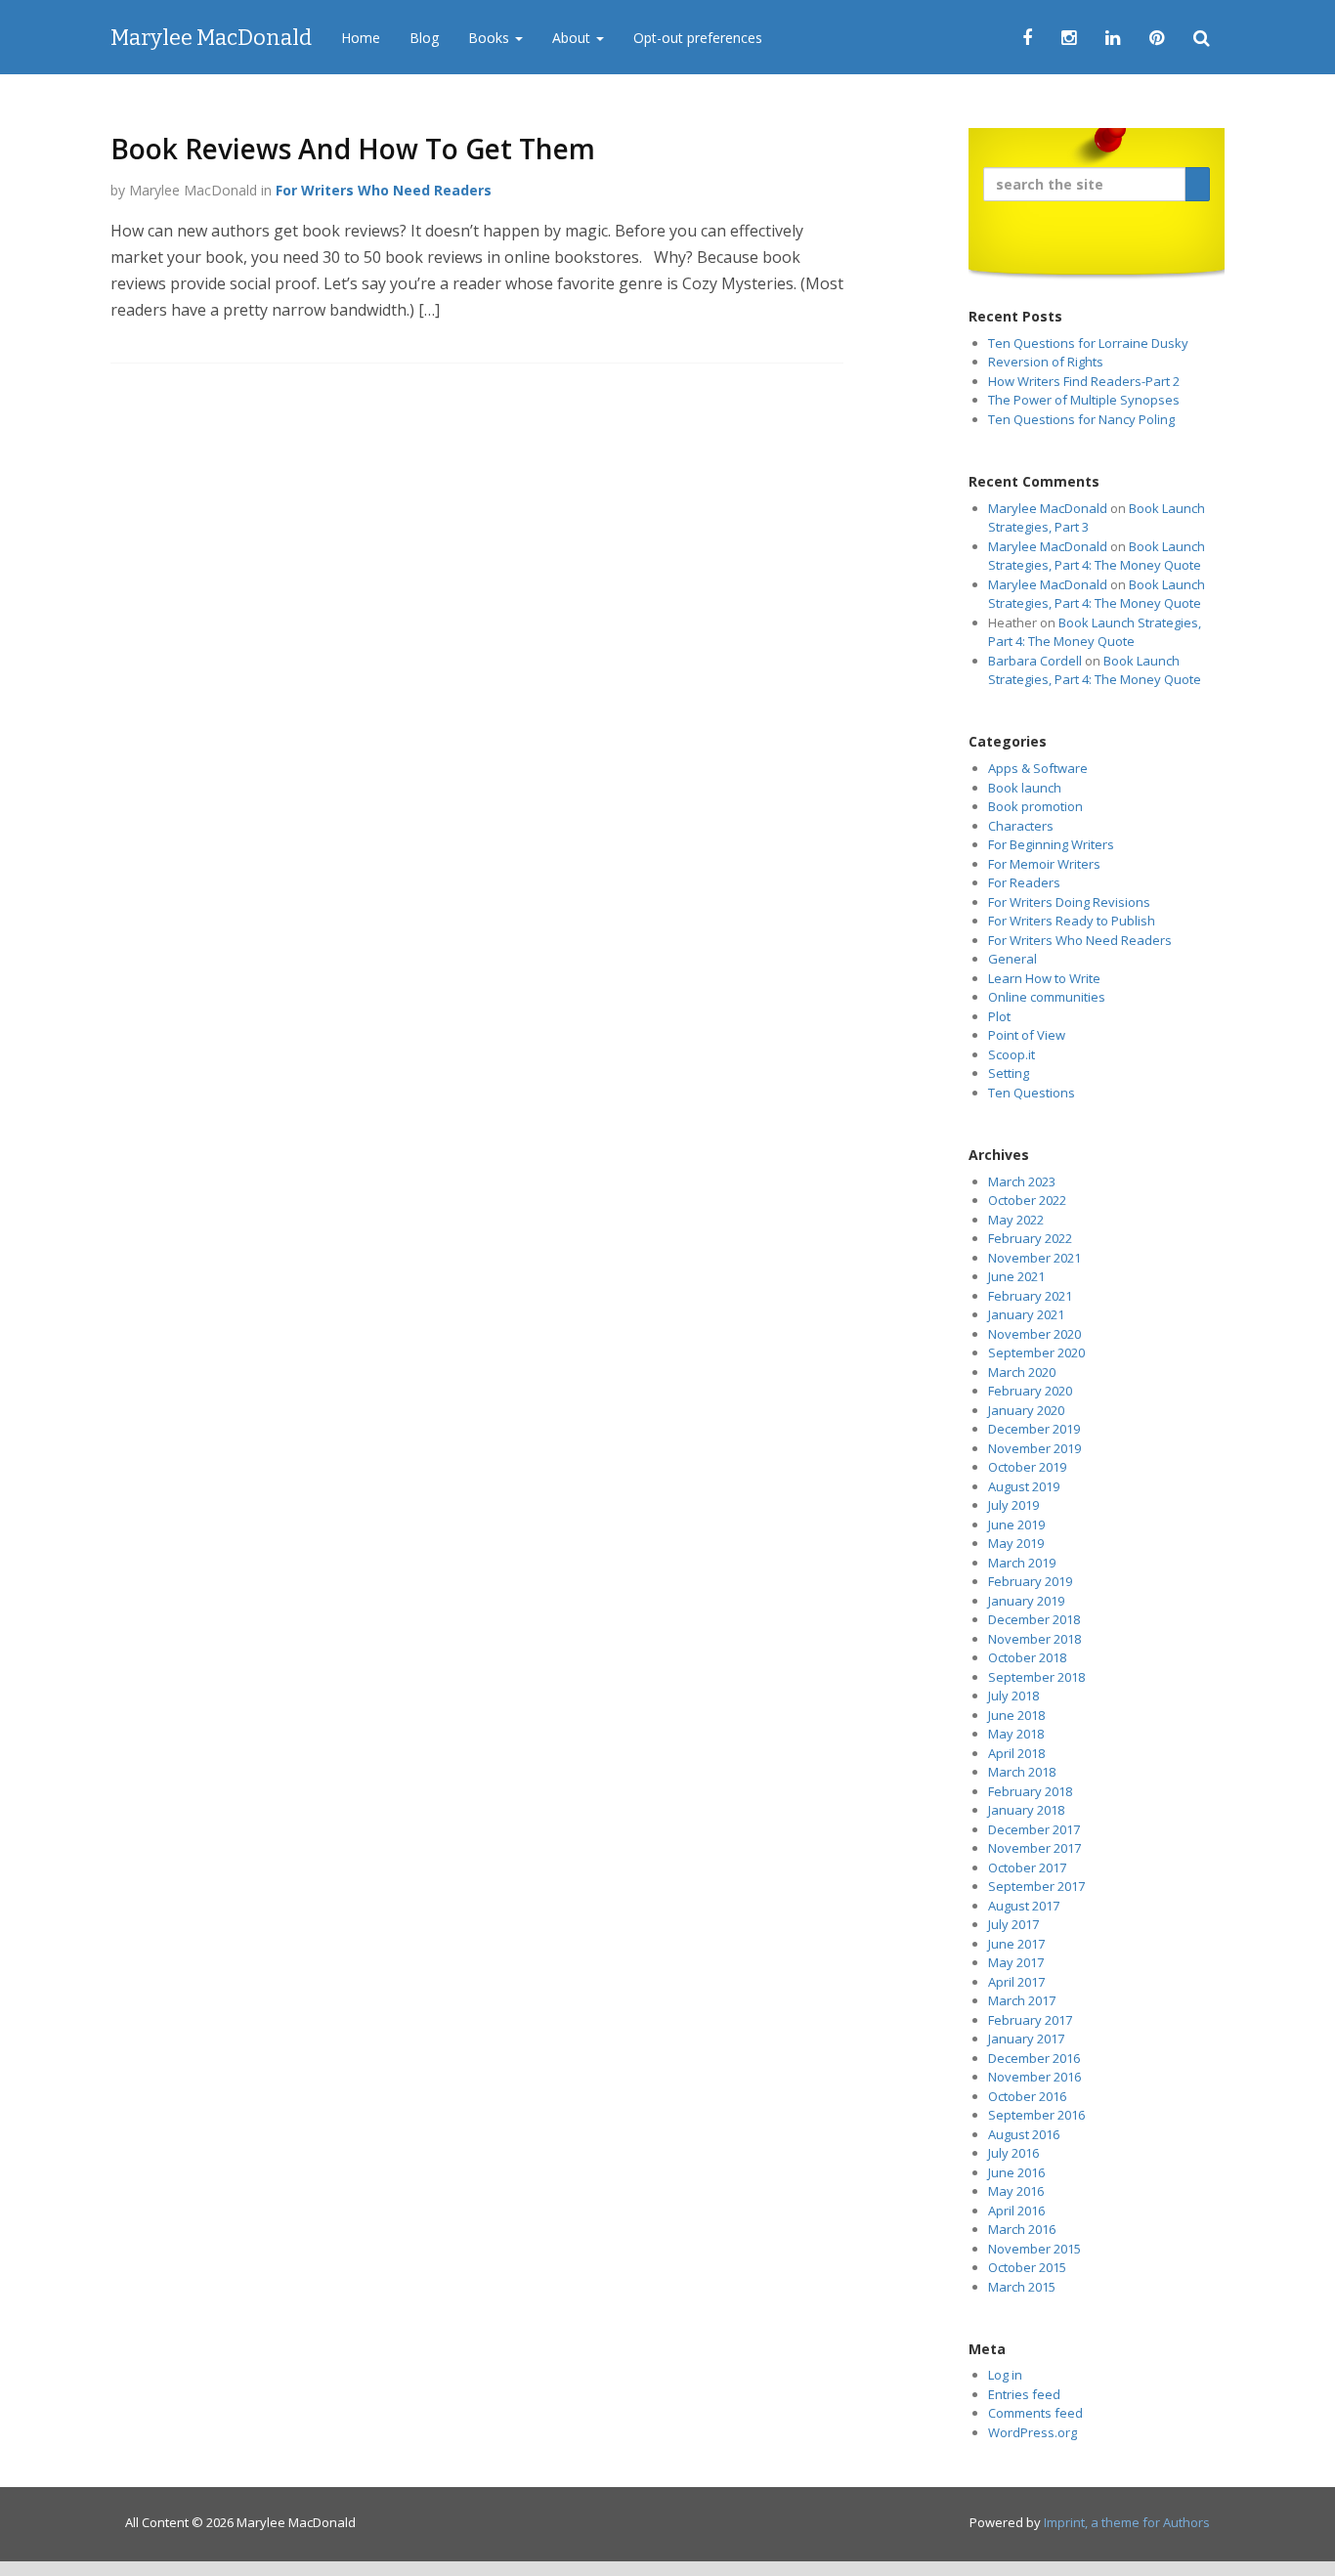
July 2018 (1013, 1696)
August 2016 (1024, 2134)
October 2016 (1027, 2096)
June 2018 (1016, 1715)
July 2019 (1013, 1505)
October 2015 (1027, 2267)
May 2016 (1016, 2191)
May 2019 (1016, 1543)
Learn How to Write (1044, 978)
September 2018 (1036, 1677)
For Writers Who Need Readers (384, 190)
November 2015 (1034, 2249)
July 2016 (1013, 2153)
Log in (1005, 2375)
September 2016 (1036, 2115)
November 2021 (1034, 1258)
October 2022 (1027, 1200)
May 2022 (1016, 1220)
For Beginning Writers (1051, 844)
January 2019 (1026, 1601)
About (573, 38)
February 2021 (1030, 1296)
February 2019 (1030, 1581)
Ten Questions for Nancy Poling (1081, 419)
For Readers (1024, 882)
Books (491, 38)
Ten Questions (1032, 1093)
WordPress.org (1033, 2432)
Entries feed (1024, 2394)
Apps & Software (1038, 768)
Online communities (1047, 997)
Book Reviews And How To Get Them (353, 149)
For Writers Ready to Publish (1072, 921)
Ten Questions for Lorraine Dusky (1088, 343)
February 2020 (1030, 1391)
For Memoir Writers (1044, 864)
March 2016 (1022, 2229)
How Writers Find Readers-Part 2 (1084, 381)
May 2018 (1016, 1734)
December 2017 (1034, 1829)
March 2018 (1022, 1772)
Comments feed (1035, 2413)
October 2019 (1027, 1467)
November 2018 (1034, 1639)
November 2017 (1034, 1848)
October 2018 (1027, 1657)
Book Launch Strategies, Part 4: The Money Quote (1097, 556)
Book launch (1025, 788)
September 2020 (1036, 1352)
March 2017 (1022, 2000)
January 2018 (1026, 1810)
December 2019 (1034, 1429)
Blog (424, 38)
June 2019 (1016, 1524)
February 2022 (1030, 1238)
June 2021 (1016, 1276)
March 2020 (1022, 1372)
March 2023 (1022, 1181)
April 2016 (1016, 2211)
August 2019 (1024, 1486)
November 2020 (1034, 1334)
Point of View (1027, 1035)
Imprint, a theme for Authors (1127, 2522)
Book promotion (1035, 806)
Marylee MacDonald (211, 38)
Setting (1009, 1073)
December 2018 (1034, 1619)
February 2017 (1030, 2020)
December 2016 (1034, 2058)
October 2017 (1027, 1868)
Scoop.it (1012, 1054)
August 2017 (1024, 1906)
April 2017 (1016, 1982)
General (1012, 959)
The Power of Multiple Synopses (1084, 400)
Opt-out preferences (698, 38)
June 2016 (1016, 2172)
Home (361, 38)
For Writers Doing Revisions (1069, 902)
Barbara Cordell (1035, 661)
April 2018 (1016, 1753)
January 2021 (1026, 1314)
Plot (999, 1016)
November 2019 (1034, 1448)
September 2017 (1036, 1886)
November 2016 (1034, 2077)
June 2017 (1016, 1944)
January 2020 (1026, 1410)
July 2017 (1013, 1924)
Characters (1021, 826)
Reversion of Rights (1046, 362)
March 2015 (1022, 2287)
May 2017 (1016, 1962)
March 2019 (1022, 1563)
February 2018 (1030, 1791)
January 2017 (1026, 2039)
